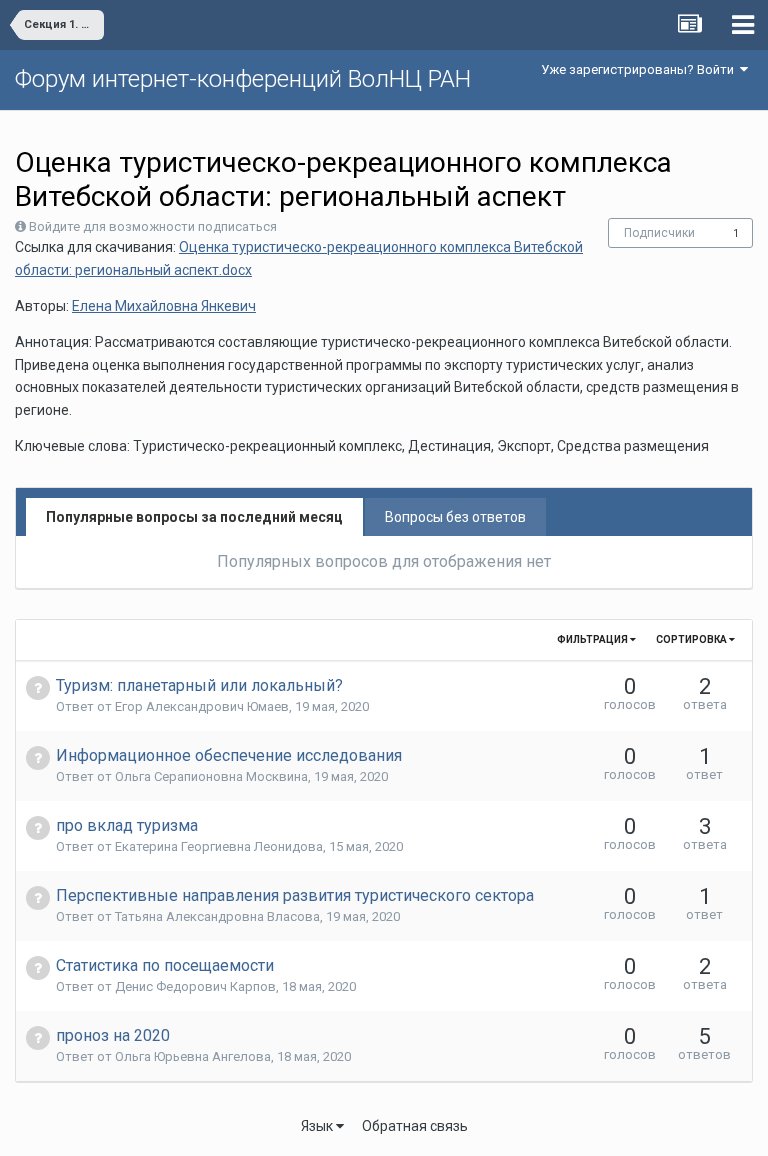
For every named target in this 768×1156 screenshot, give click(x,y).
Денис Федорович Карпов (195, 986)
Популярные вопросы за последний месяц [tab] (194, 517)
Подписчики (659, 233)
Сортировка (692, 639)
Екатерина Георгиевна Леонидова (219, 846)
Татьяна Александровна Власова (217, 916)
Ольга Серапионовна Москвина (211, 776)
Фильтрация (593, 639)
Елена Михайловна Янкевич (164, 306)
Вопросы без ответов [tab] (455, 517)
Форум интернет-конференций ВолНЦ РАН (243, 79)
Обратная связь (415, 1126)
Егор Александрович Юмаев (202, 706)
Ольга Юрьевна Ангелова (193, 1056)
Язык (318, 1126)
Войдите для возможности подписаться (153, 226)
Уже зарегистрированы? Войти (640, 69)
